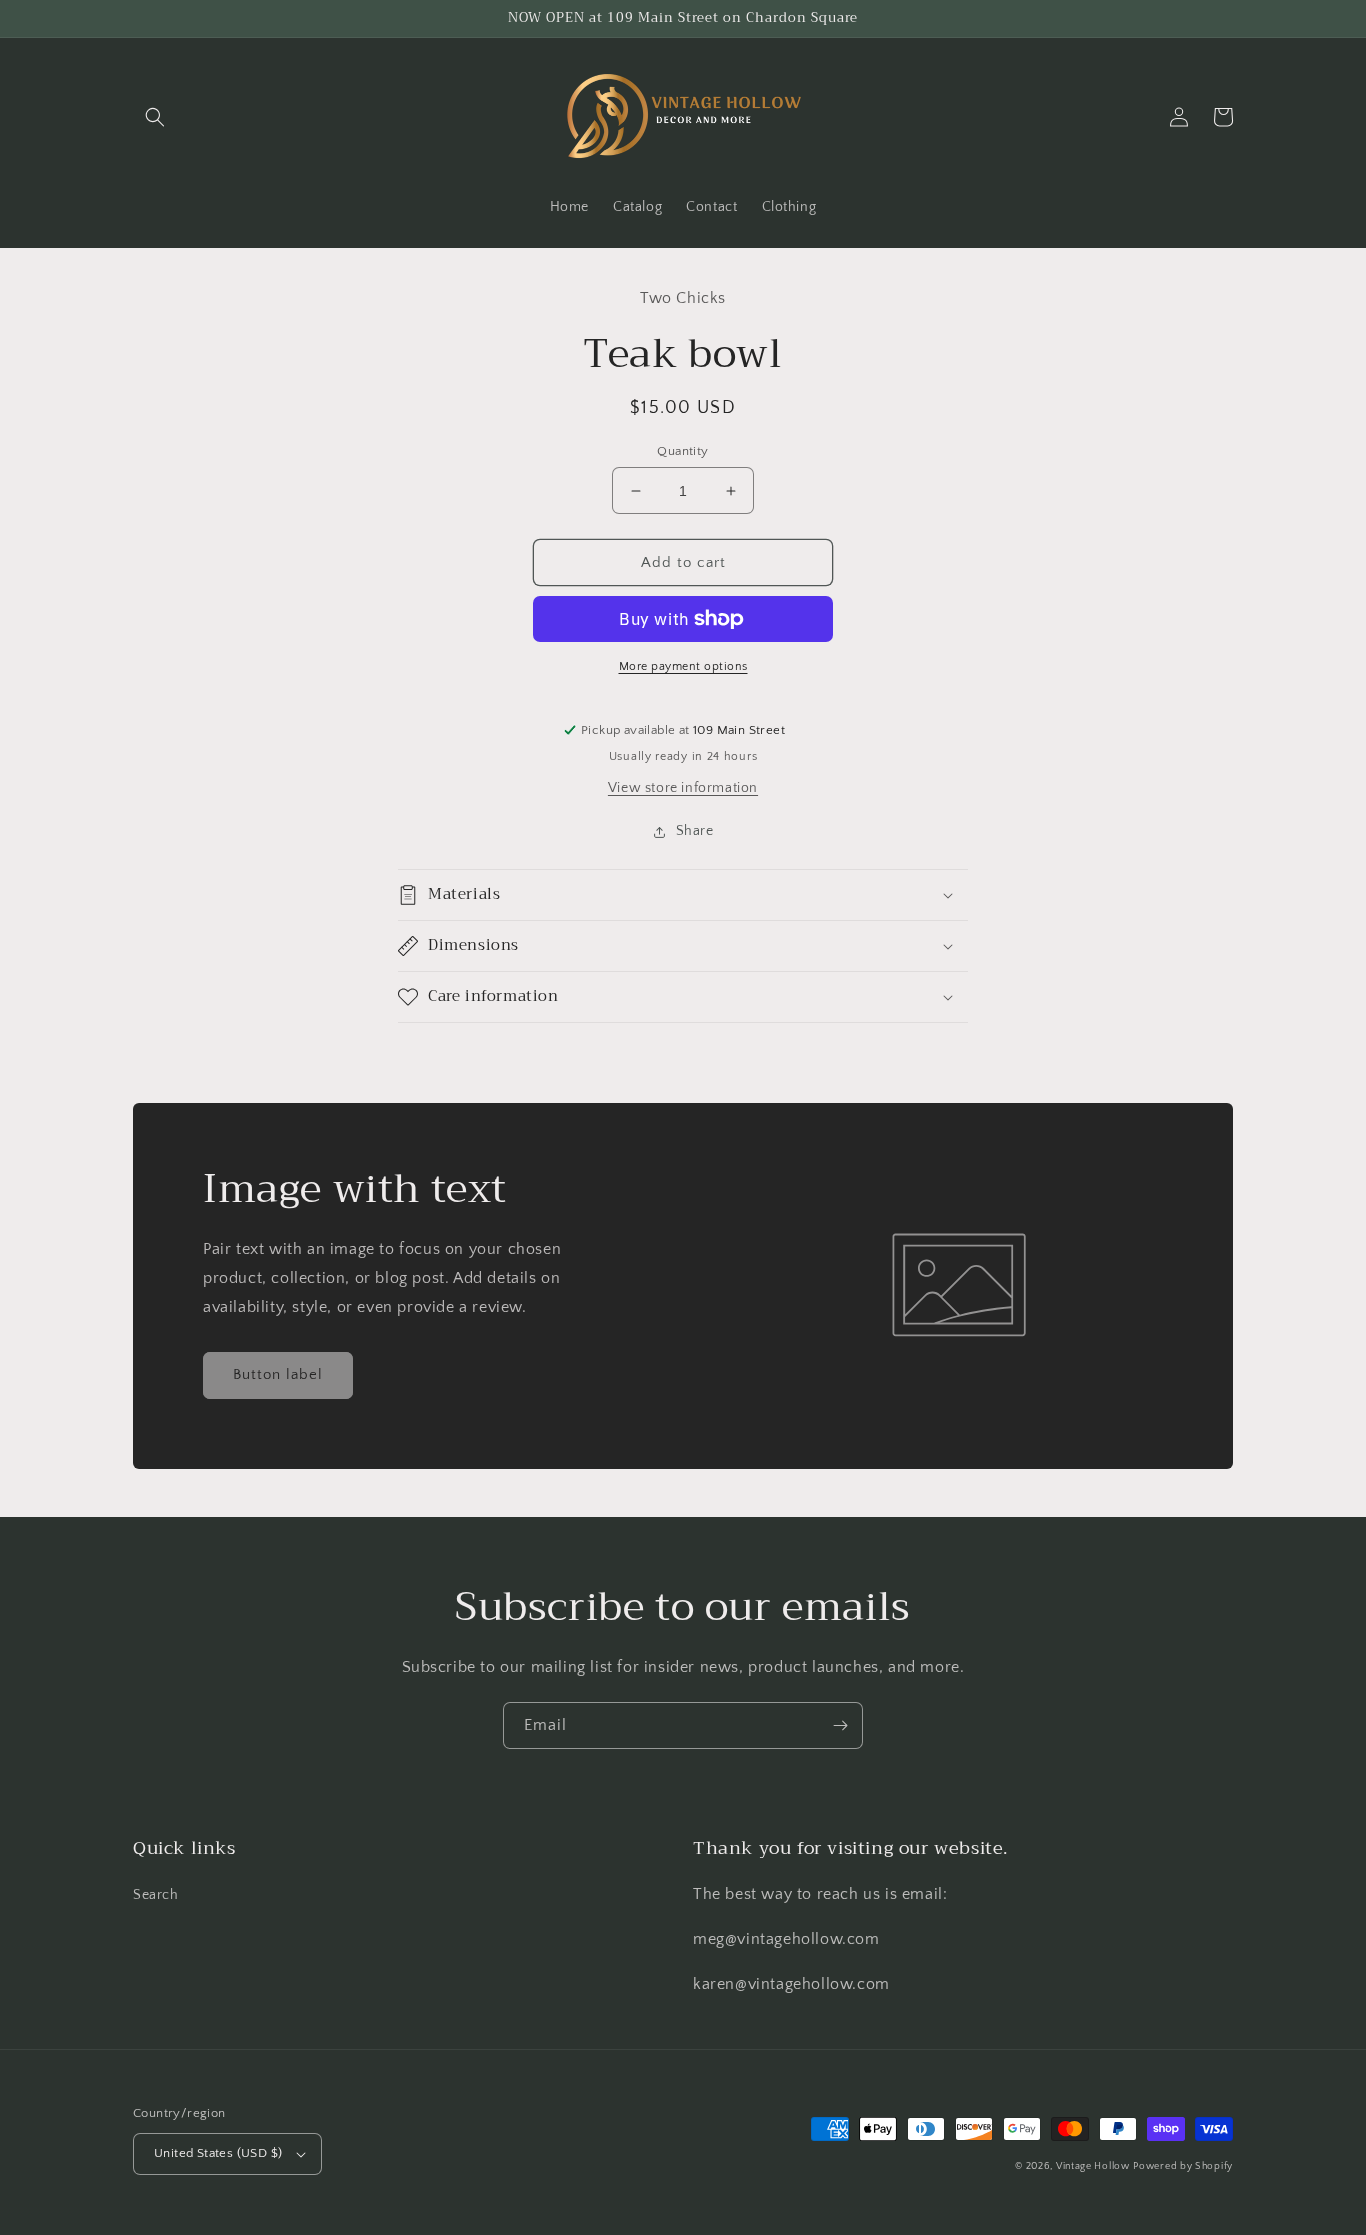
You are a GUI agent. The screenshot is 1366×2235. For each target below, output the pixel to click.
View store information (683, 788)
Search (156, 1895)
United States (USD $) (218, 2153)
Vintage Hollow (1093, 2166)
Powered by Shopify (1183, 2166)
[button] (155, 117)
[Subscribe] (840, 1725)
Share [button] (695, 831)
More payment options (683, 666)
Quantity (682, 451)
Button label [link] (278, 1374)
